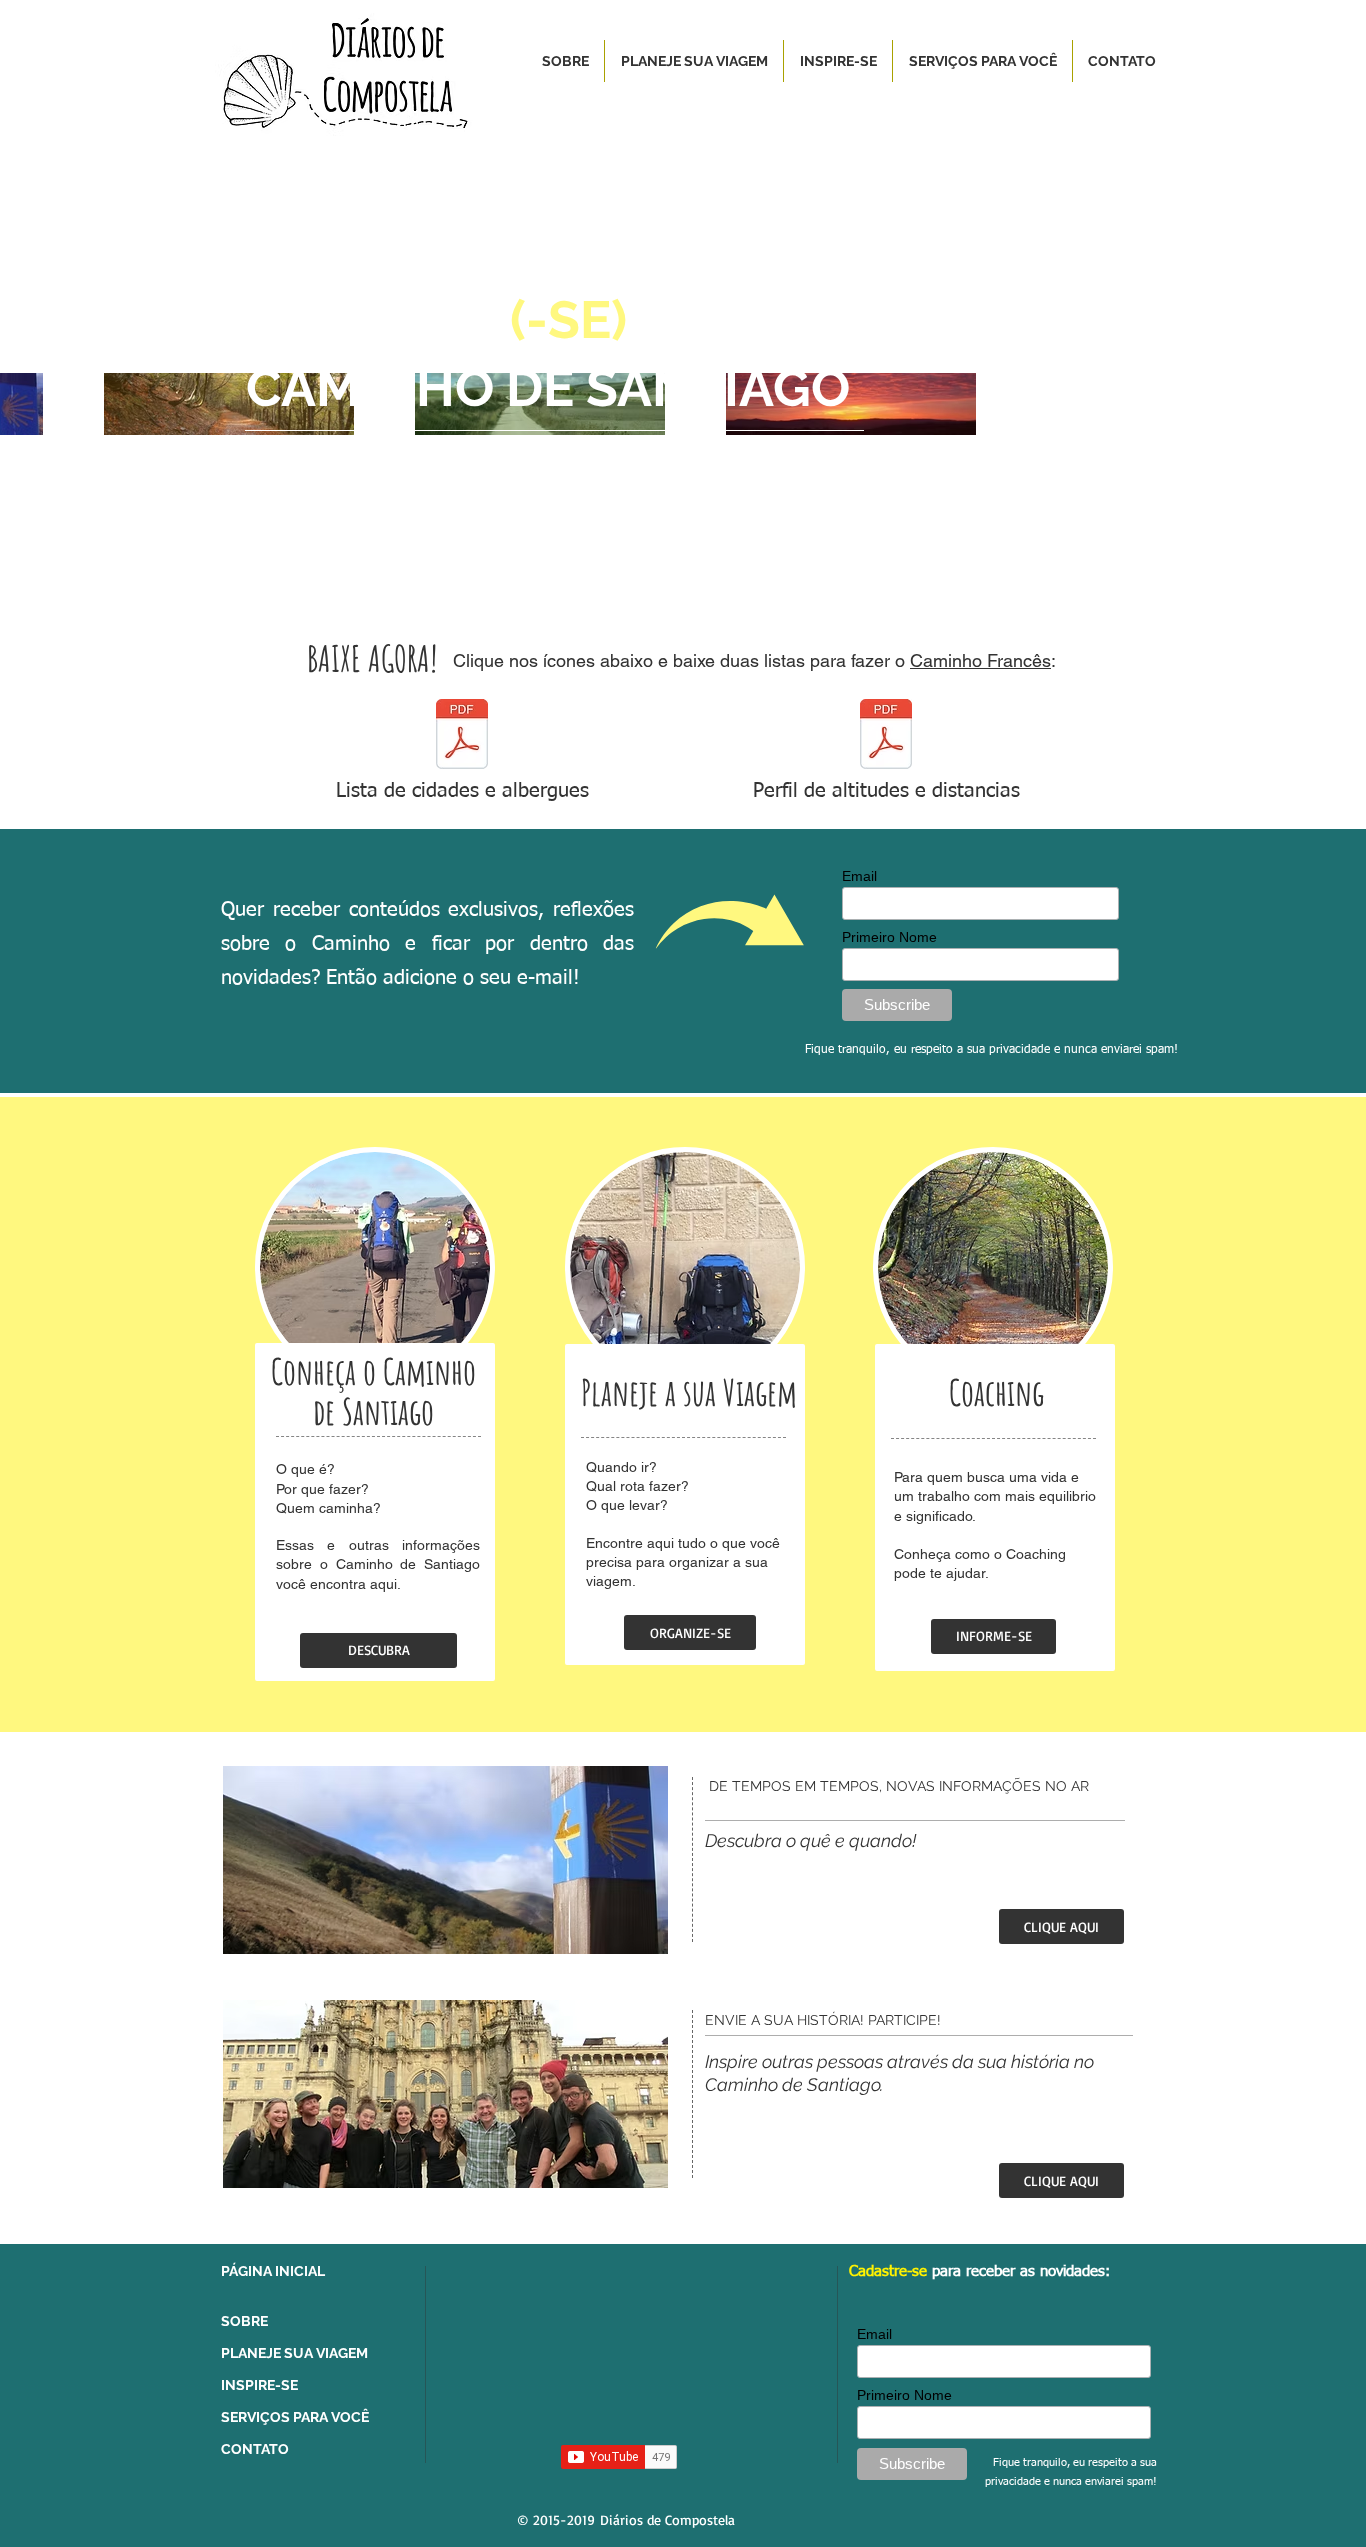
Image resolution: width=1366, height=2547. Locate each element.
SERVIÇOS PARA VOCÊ (295, 2417)
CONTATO (255, 2449)
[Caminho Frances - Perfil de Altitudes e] (886, 736)
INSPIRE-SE (259, 2385)
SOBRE (244, 2321)
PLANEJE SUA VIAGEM (294, 2353)
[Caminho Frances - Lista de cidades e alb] (462, 736)
